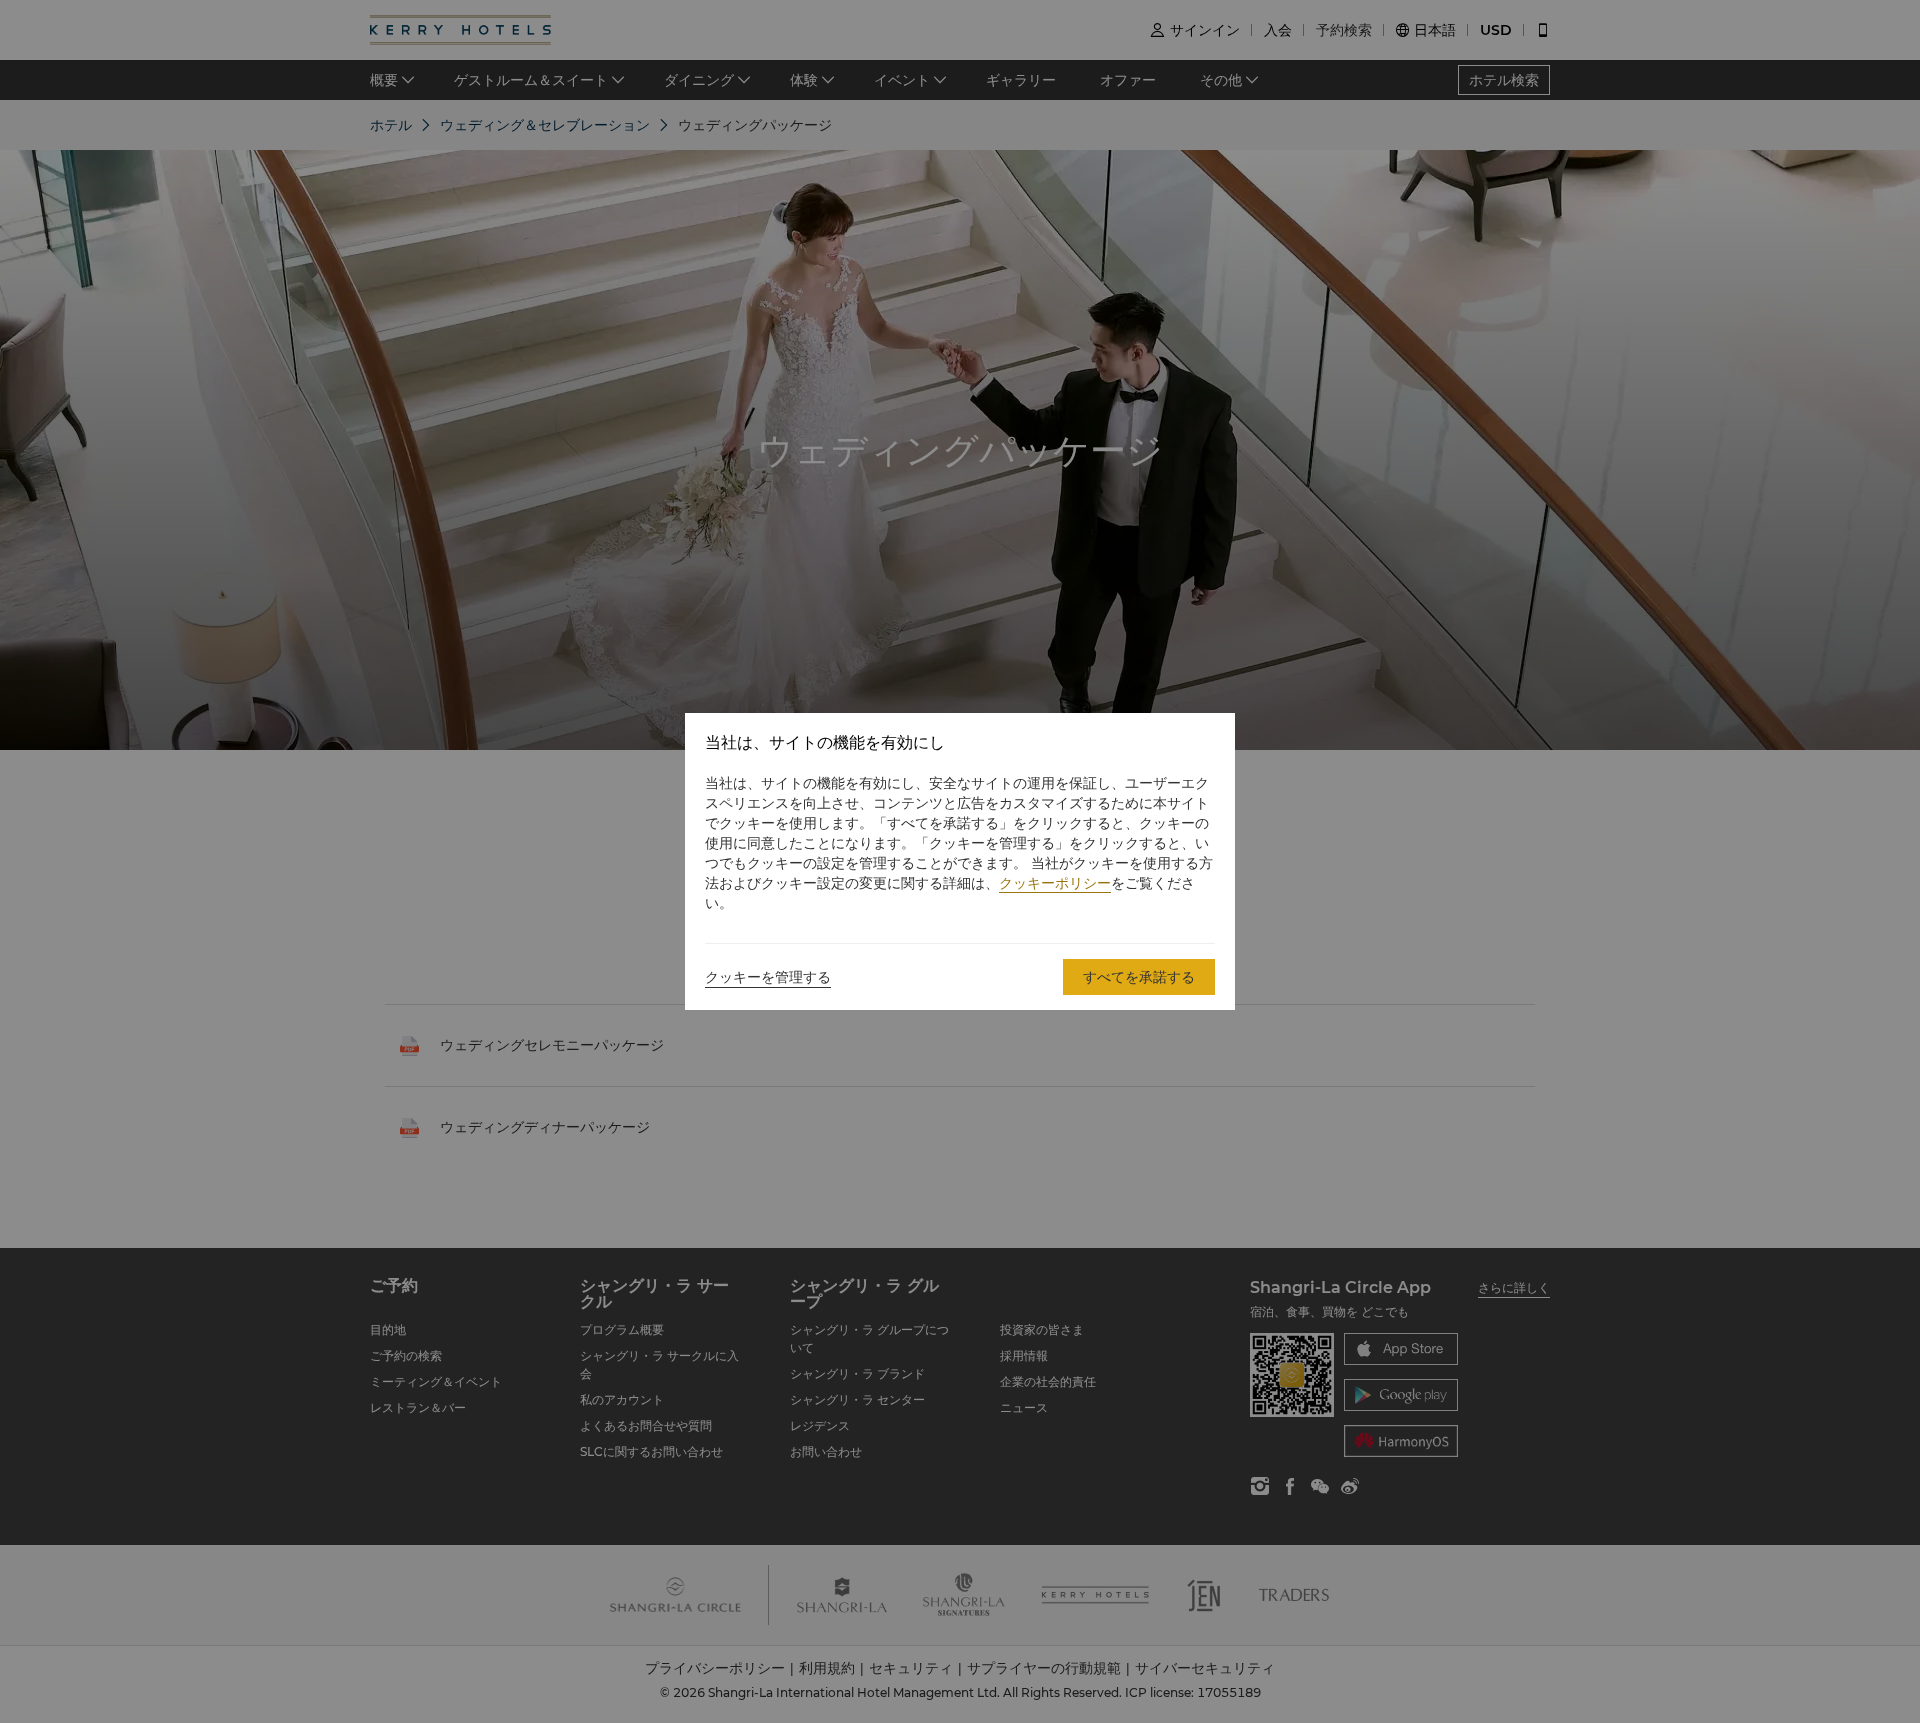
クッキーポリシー (1055, 883)
